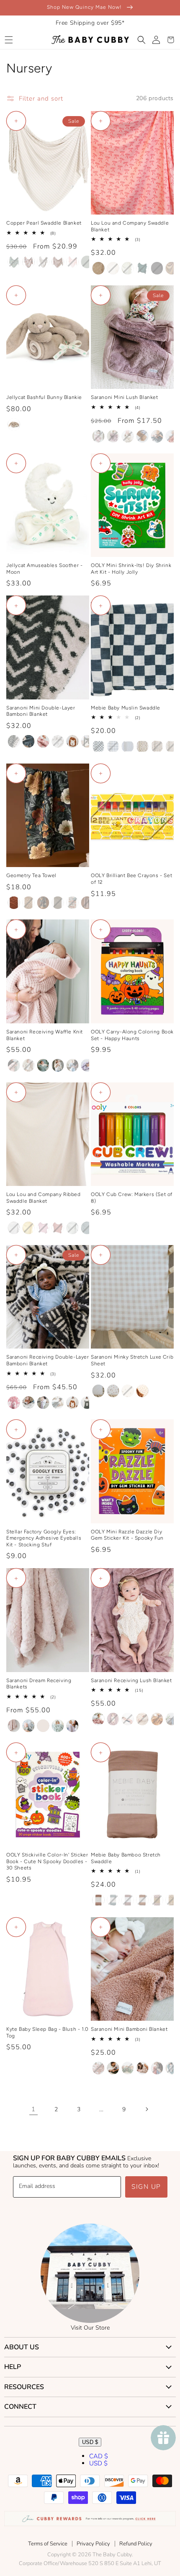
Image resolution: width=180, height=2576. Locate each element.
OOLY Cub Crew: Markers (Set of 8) (132, 1198)
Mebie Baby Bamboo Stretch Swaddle (126, 1858)
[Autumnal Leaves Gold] (28, 903)
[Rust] (142, 1900)
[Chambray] (172, 1719)
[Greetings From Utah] (72, 903)
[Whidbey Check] (58, 903)
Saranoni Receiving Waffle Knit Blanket (45, 1035)
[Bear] (87, 741)
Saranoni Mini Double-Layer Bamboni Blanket (41, 711)
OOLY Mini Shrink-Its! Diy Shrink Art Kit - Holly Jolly (131, 569)
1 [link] (33, 2109)
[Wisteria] (87, 1065)
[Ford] (87, 1228)
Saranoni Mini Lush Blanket (125, 397)
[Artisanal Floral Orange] (14, 903)
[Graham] (142, 268)
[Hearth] (87, 903)
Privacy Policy (93, 2544)
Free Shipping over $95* (90, 23)
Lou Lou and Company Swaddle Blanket (130, 226)
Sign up (146, 2187)
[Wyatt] (98, 268)
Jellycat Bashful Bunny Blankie (44, 397)
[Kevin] (128, 268)
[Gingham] (98, 1391)
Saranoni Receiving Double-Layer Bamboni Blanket (48, 1360)
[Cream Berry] (128, 746)
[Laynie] (172, 268)
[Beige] (14, 425)
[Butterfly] (113, 1391)
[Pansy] (43, 1403)
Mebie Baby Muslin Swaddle (126, 708)
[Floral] (128, 1391)
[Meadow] (142, 1391)
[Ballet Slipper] (98, 436)
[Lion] (72, 741)
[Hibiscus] (157, 2068)
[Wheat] (28, 1065)
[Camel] (142, 436)
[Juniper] (113, 2068)
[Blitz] (58, 262)
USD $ (90, 2442)
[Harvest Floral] (157, 746)
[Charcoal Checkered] (98, 746)
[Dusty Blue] (113, 1900)
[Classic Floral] (43, 903)
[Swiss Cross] (58, 741)
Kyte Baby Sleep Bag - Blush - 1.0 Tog (48, 2032)
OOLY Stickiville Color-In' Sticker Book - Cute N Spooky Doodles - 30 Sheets (47, 1861)
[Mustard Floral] (172, 1900)
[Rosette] (14, 1065)
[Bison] (43, 262)
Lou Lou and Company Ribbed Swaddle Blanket (44, 1198)
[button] (9, 40)
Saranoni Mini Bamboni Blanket (129, 2029)
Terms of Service (48, 2544)
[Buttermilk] (128, 436)
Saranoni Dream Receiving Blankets (39, 1684)
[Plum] (128, 1900)
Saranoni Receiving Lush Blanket (131, 1680)
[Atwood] (14, 262)
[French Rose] (98, 2068)
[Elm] (43, 1065)
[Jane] (58, 1228)
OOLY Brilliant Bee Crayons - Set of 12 (131, 879)
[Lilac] (72, 1726)
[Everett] (157, 268)
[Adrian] (14, 1228)
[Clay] (172, 436)
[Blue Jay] (72, 1065)
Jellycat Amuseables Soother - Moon (44, 569)
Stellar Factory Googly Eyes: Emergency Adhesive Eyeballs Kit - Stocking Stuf (44, 1538)
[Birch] (142, 2068)
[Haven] (43, 1228)
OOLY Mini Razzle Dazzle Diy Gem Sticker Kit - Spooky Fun (127, 1535)
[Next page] (147, 2109)
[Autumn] (28, 262)
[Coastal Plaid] (113, 746)
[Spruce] (172, 2068)
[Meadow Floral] (172, 746)
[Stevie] (72, 1228)
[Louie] (113, 268)
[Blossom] (128, 1719)
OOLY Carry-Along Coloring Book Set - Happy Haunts (132, 1035)
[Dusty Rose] (98, 1900)
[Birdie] (28, 1228)
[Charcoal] (157, 436)
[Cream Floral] (142, 746)
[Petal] (43, 741)
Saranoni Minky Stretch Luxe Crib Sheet (132, 1360)
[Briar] (87, 262)
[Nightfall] (28, 741)
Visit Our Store (90, 2328)
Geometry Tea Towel (31, 875)
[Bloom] (113, 436)
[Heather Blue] (28, 1726)
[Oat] (43, 1726)
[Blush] (72, 262)
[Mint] (58, 1726)
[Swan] (58, 1065)
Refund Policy (136, 2544)
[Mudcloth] (14, 741)
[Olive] (128, 2068)
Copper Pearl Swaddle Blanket (44, 223)
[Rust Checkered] (157, 1900)
